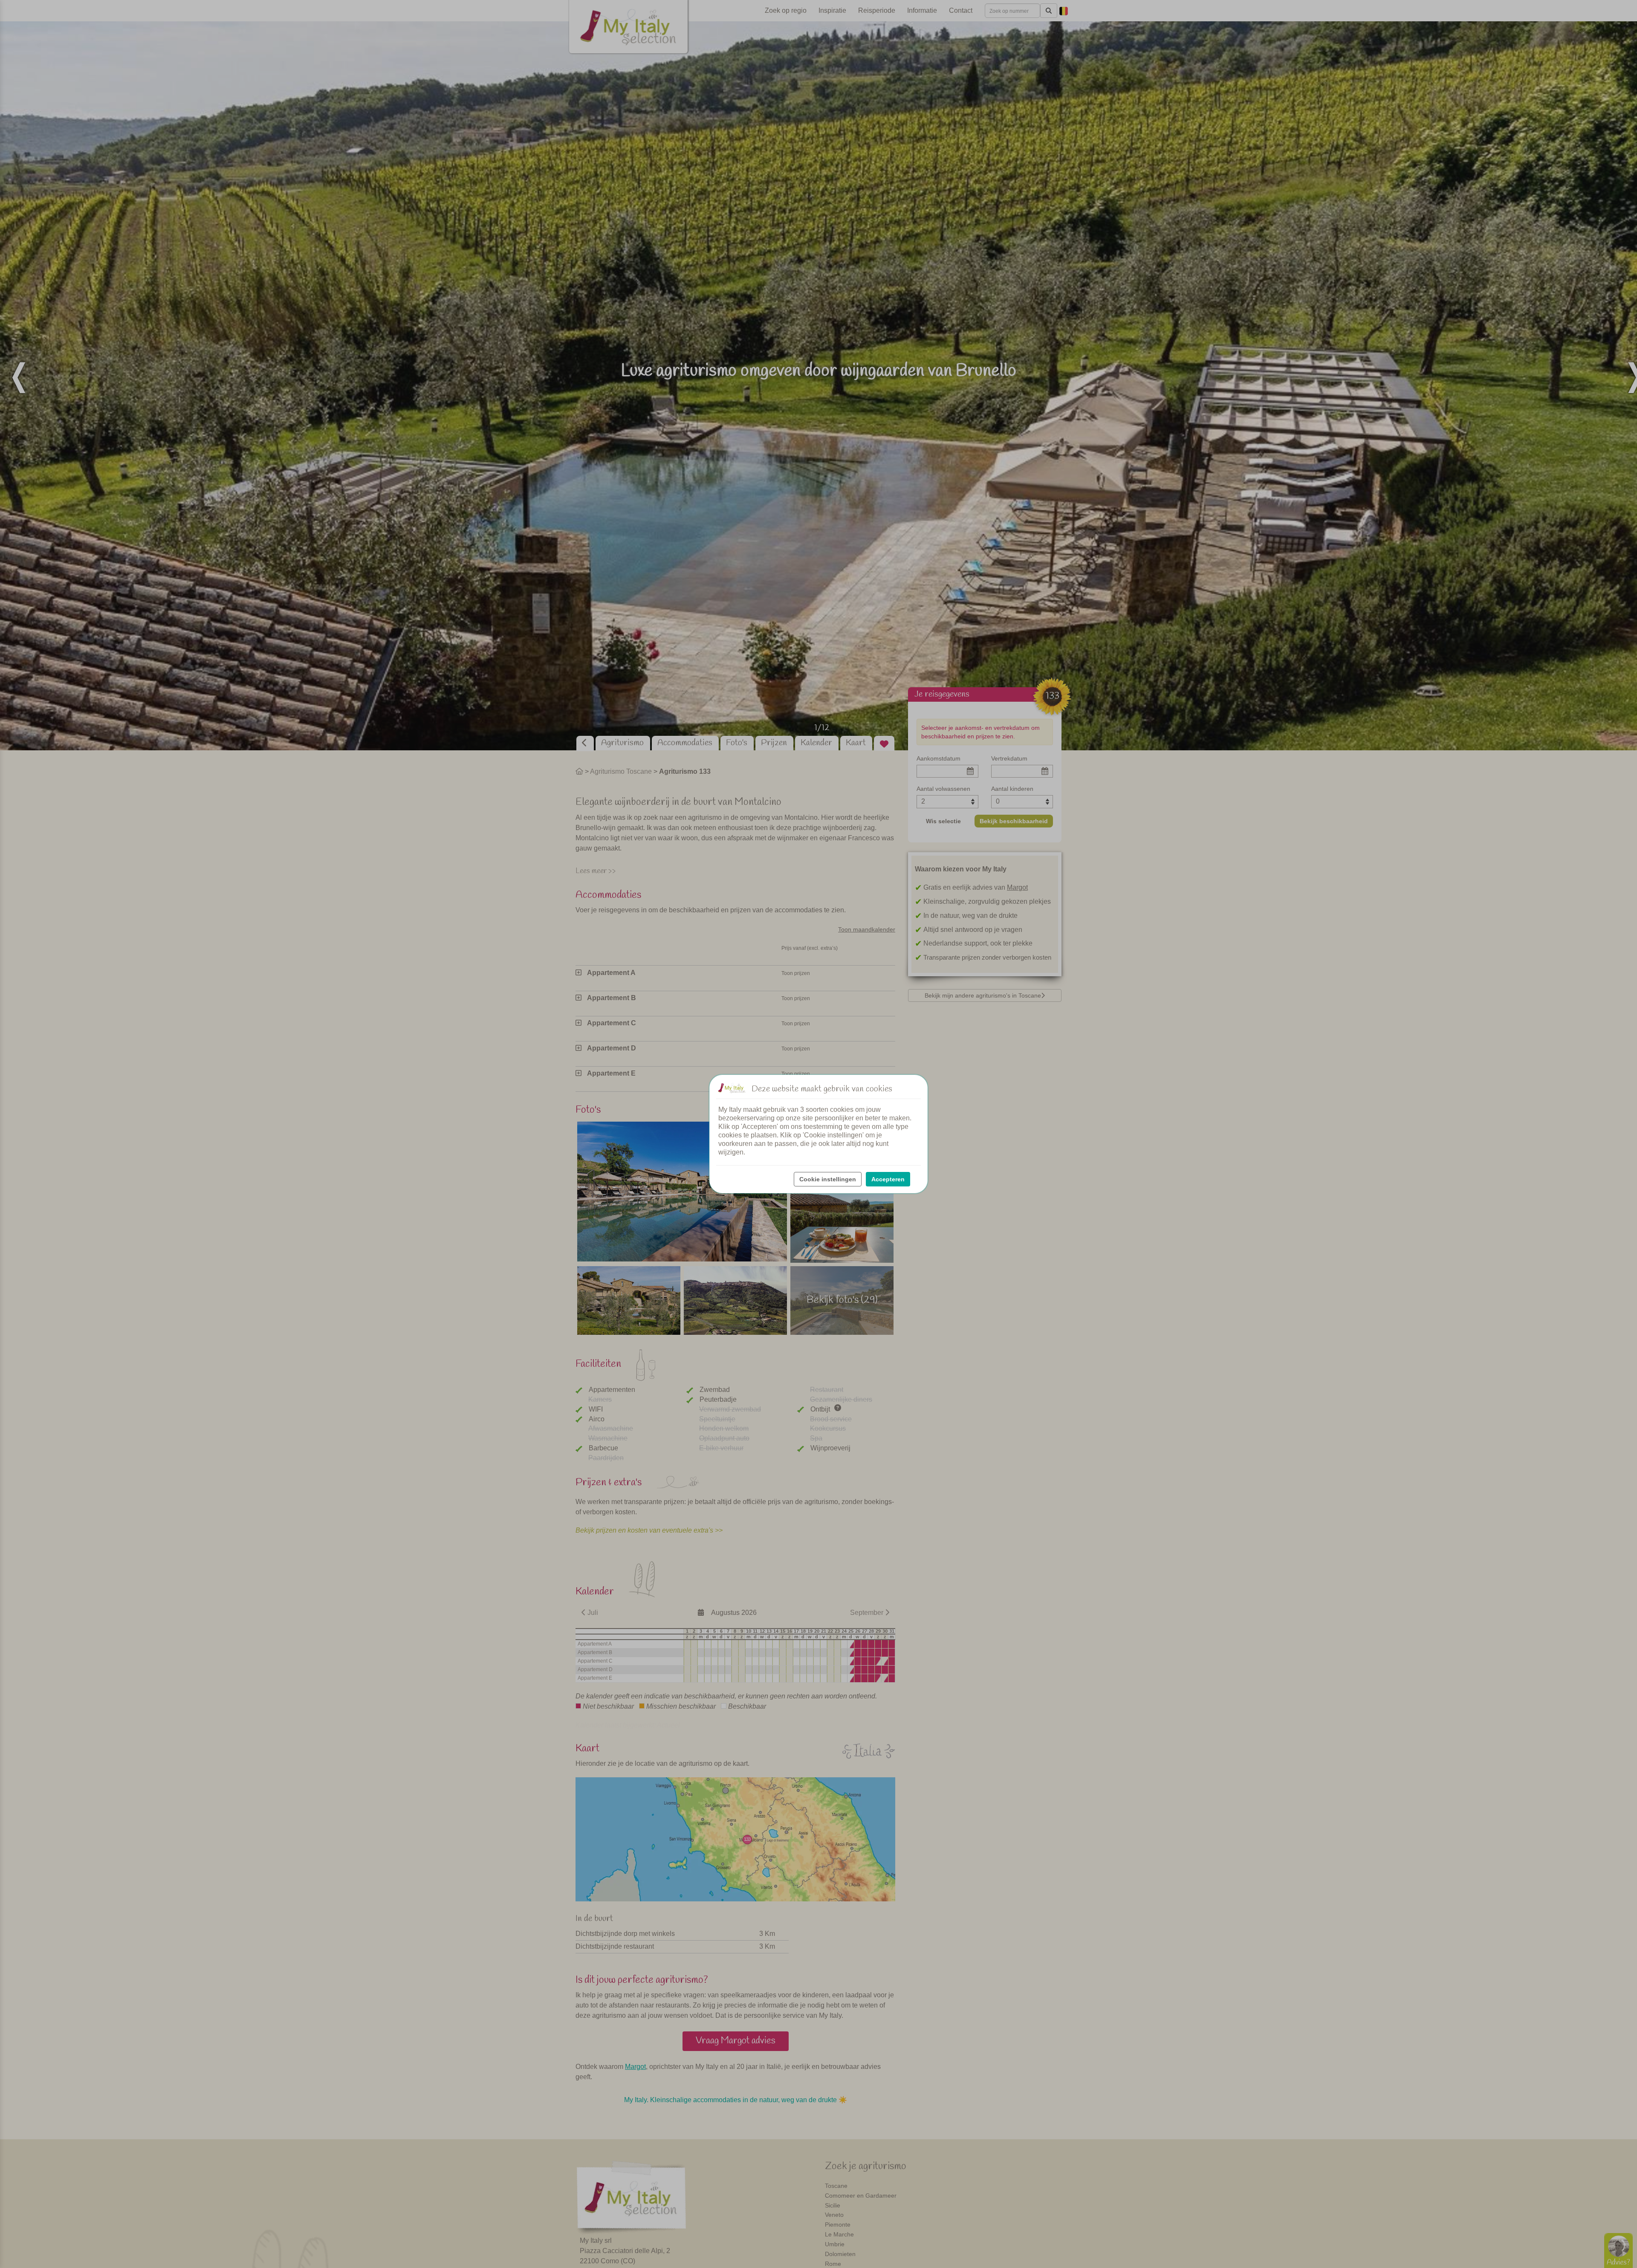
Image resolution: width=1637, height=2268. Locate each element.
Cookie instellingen (828, 1179)
